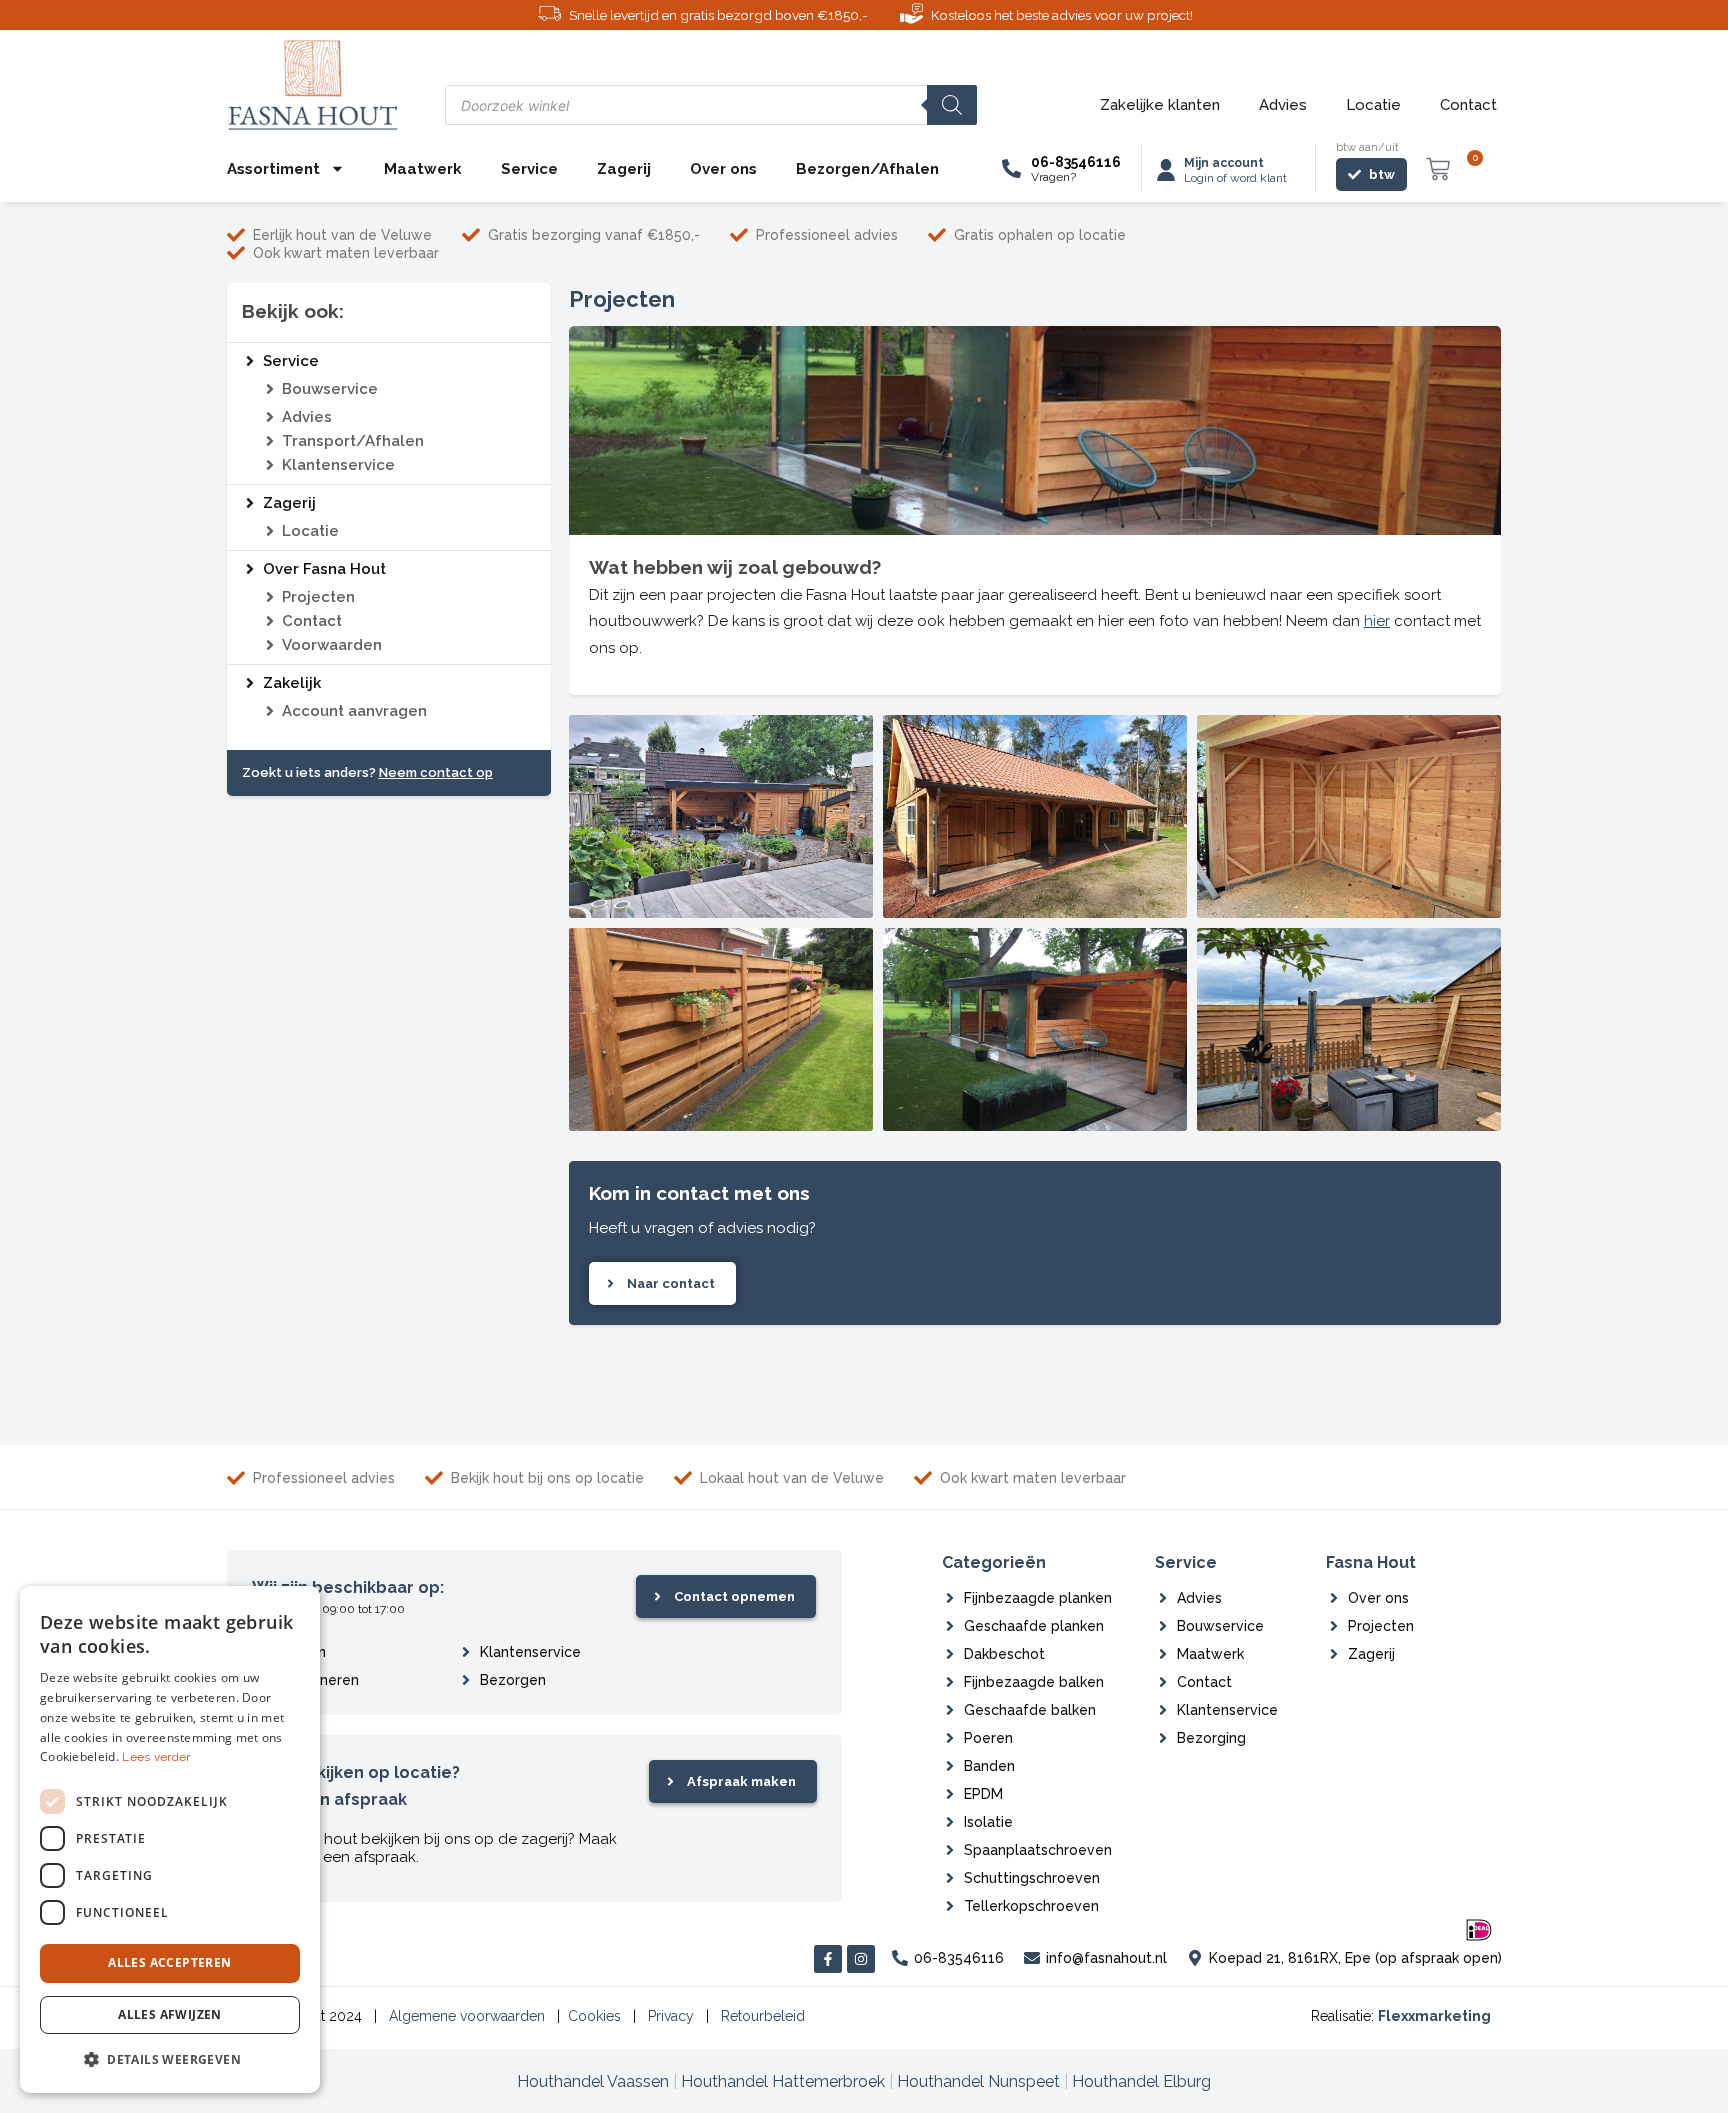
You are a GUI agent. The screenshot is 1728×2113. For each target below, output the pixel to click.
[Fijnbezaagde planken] (950, 1598)
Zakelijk (292, 683)
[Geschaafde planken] (950, 1626)
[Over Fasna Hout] (250, 569)
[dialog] (170, 1839)
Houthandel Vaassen (593, 2081)
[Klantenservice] (270, 465)
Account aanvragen (354, 711)
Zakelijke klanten (1160, 105)
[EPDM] (950, 1794)
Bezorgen (513, 1680)
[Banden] (950, 1766)
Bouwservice (330, 389)
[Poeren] (950, 1738)
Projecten (318, 597)
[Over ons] (1334, 1598)
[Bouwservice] (270, 389)
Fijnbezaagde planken (1038, 1598)
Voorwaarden (332, 645)
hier (1377, 621)
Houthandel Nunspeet (978, 2081)
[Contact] (270, 621)
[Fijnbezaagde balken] (950, 1682)
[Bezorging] (1163, 1738)
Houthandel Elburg (1141, 2081)
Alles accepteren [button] (169, 1962)
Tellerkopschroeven (1031, 1906)
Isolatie (988, 1822)
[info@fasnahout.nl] (1032, 1958)
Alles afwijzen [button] (170, 2014)
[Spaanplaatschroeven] (950, 1850)
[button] (170, 2060)
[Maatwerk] (1163, 1654)
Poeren (988, 1738)
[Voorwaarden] (270, 645)
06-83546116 (1076, 162)
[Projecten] (270, 597)
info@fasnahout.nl (1106, 1958)
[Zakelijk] (250, 683)
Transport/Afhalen (353, 441)
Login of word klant (1235, 178)
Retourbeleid (763, 2016)
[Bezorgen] (466, 1680)
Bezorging (1211, 1738)
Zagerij (624, 169)
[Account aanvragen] (270, 711)
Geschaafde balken (1030, 1710)
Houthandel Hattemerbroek (783, 2081)
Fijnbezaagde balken (1034, 1682)
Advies (1283, 105)
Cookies (594, 2016)
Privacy (671, 2016)
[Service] (250, 361)
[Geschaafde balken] (950, 1710)
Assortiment (273, 169)
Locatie (1373, 105)
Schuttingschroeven (1032, 1878)
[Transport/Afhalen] (270, 441)
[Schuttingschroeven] (950, 1878)
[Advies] (270, 417)
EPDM (983, 1794)
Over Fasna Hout (324, 569)
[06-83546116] (1011, 168)
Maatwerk (423, 169)
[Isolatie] (950, 1822)
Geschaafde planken (1034, 1626)
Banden (989, 1766)
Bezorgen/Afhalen (867, 169)
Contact (1468, 105)
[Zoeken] (952, 105)
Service (529, 169)
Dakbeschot (1004, 1654)
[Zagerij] (250, 503)
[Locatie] (270, 531)
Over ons (723, 169)
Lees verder (156, 1757)
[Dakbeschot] (950, 1654)
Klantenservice (338, 465)
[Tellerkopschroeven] (950, 1906)
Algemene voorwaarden (467, 2016)
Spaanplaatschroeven (1038, 1850)
